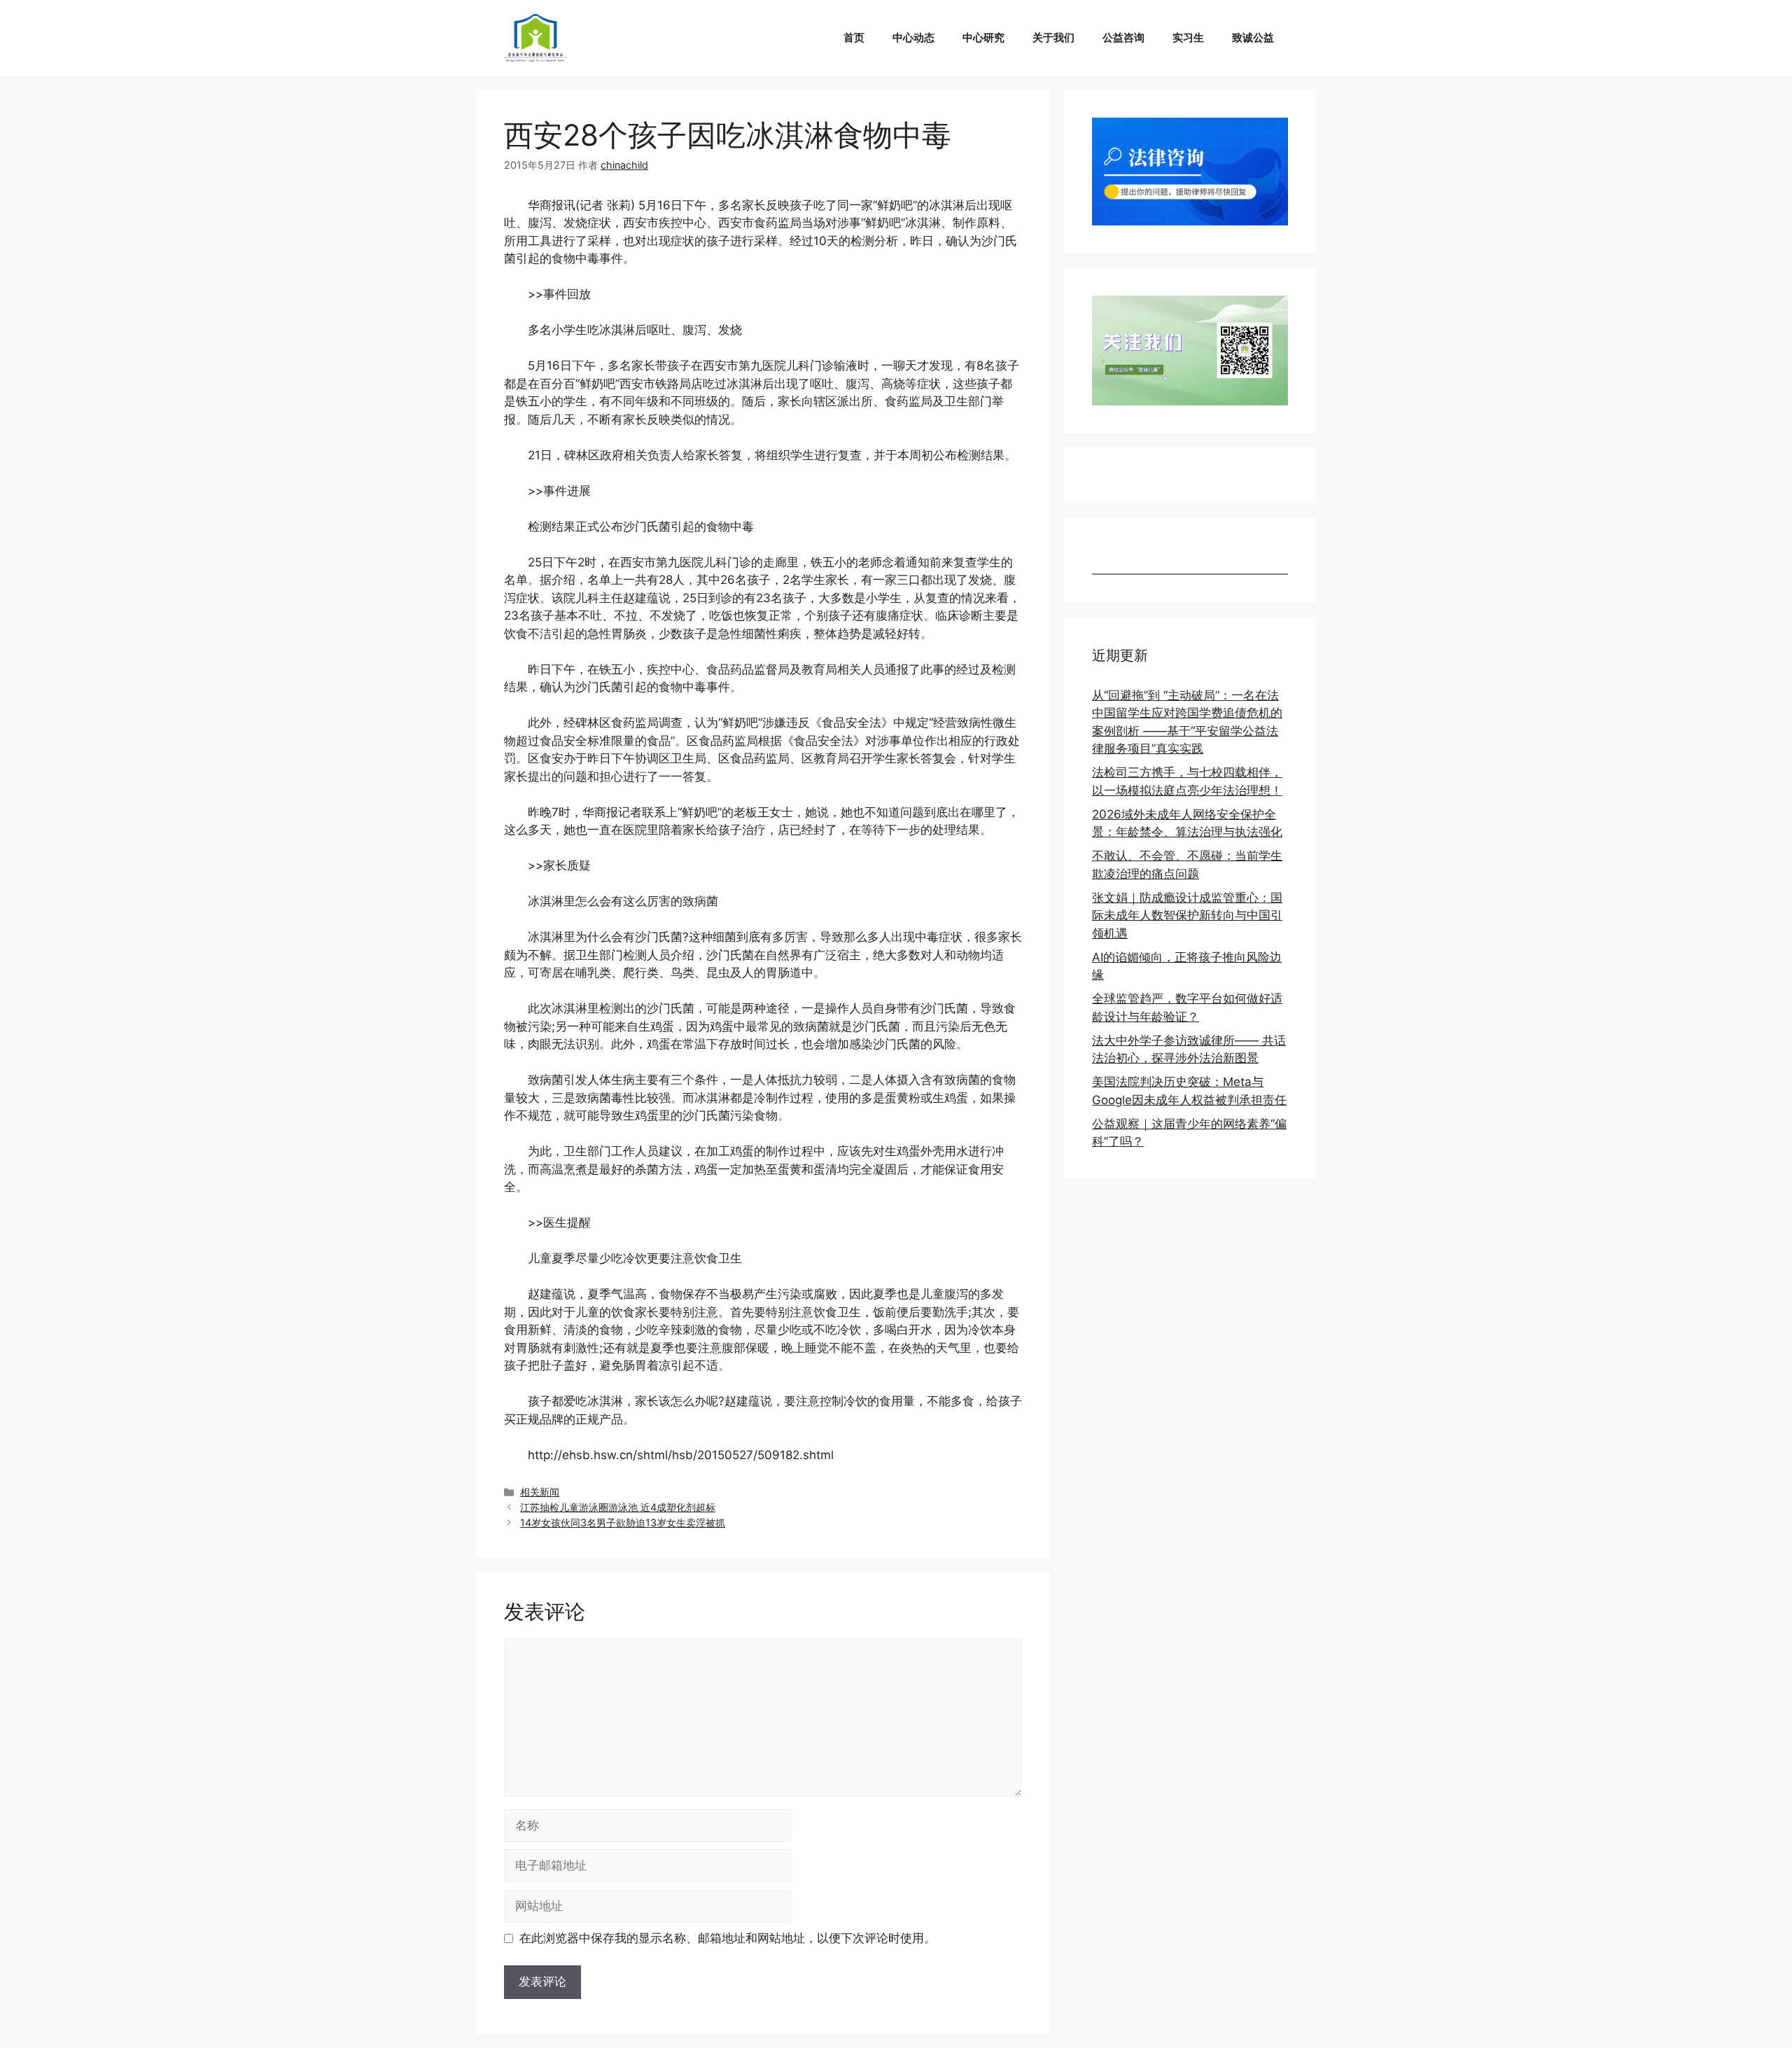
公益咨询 (1123, 37)
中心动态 (913, 37)
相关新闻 (540, 1492)
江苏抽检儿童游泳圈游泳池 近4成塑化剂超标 (618, 1507)
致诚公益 (1253, 37)
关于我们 (1053, 37)
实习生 (1188, 37)
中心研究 (983, 37)
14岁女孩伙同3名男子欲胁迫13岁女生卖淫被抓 (623, 1523)
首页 (854, 37)
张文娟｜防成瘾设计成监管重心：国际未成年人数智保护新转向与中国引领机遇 (1187, 915)
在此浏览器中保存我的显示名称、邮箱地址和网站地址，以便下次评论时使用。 (728, 1938)
